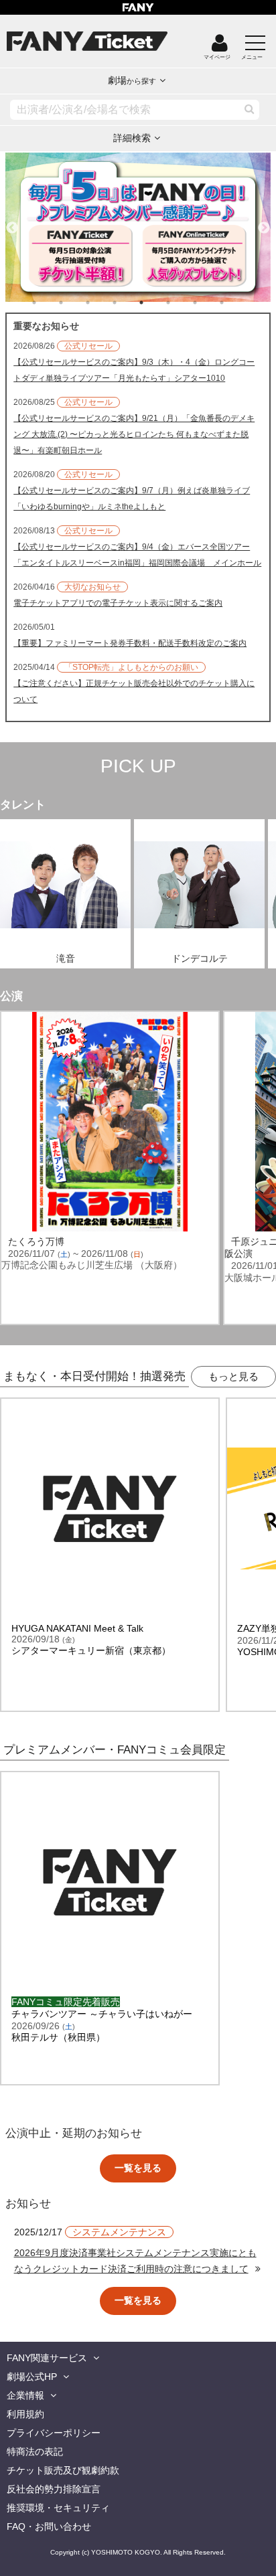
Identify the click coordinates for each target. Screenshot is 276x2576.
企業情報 (25, 2395)
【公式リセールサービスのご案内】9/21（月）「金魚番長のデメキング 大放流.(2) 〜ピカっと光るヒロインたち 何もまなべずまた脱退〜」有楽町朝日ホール (134, 434)
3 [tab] (101, 303)
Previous (12, 222)
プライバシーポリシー (54, 2433)
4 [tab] (128, 303)
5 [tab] (155, 303)
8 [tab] (235, 303)
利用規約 (25, 2414)
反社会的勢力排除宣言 (54, 2489)
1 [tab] (48, 303)
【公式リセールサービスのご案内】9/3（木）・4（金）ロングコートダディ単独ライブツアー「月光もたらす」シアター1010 (134, 370)
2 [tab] (74, 303)
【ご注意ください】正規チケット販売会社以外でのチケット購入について (134, 691)
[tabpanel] (138, 227)
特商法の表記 (35, 2452)
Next (264, 222)
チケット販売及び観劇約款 (63, 2470)
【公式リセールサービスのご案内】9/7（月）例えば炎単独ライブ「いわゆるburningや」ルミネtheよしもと (132, 499)
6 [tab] (182, 303)
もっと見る (233, 1376)
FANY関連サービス (47, 2358)
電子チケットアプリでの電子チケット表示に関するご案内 (118, 603)
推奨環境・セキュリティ (58, 2508)
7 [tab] (208, 303)
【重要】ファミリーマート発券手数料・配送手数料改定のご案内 (130, 643)
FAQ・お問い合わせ (49, 2526)
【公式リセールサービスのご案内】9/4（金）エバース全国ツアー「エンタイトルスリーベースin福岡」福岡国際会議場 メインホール (137, 555)
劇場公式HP (32, 2377)
